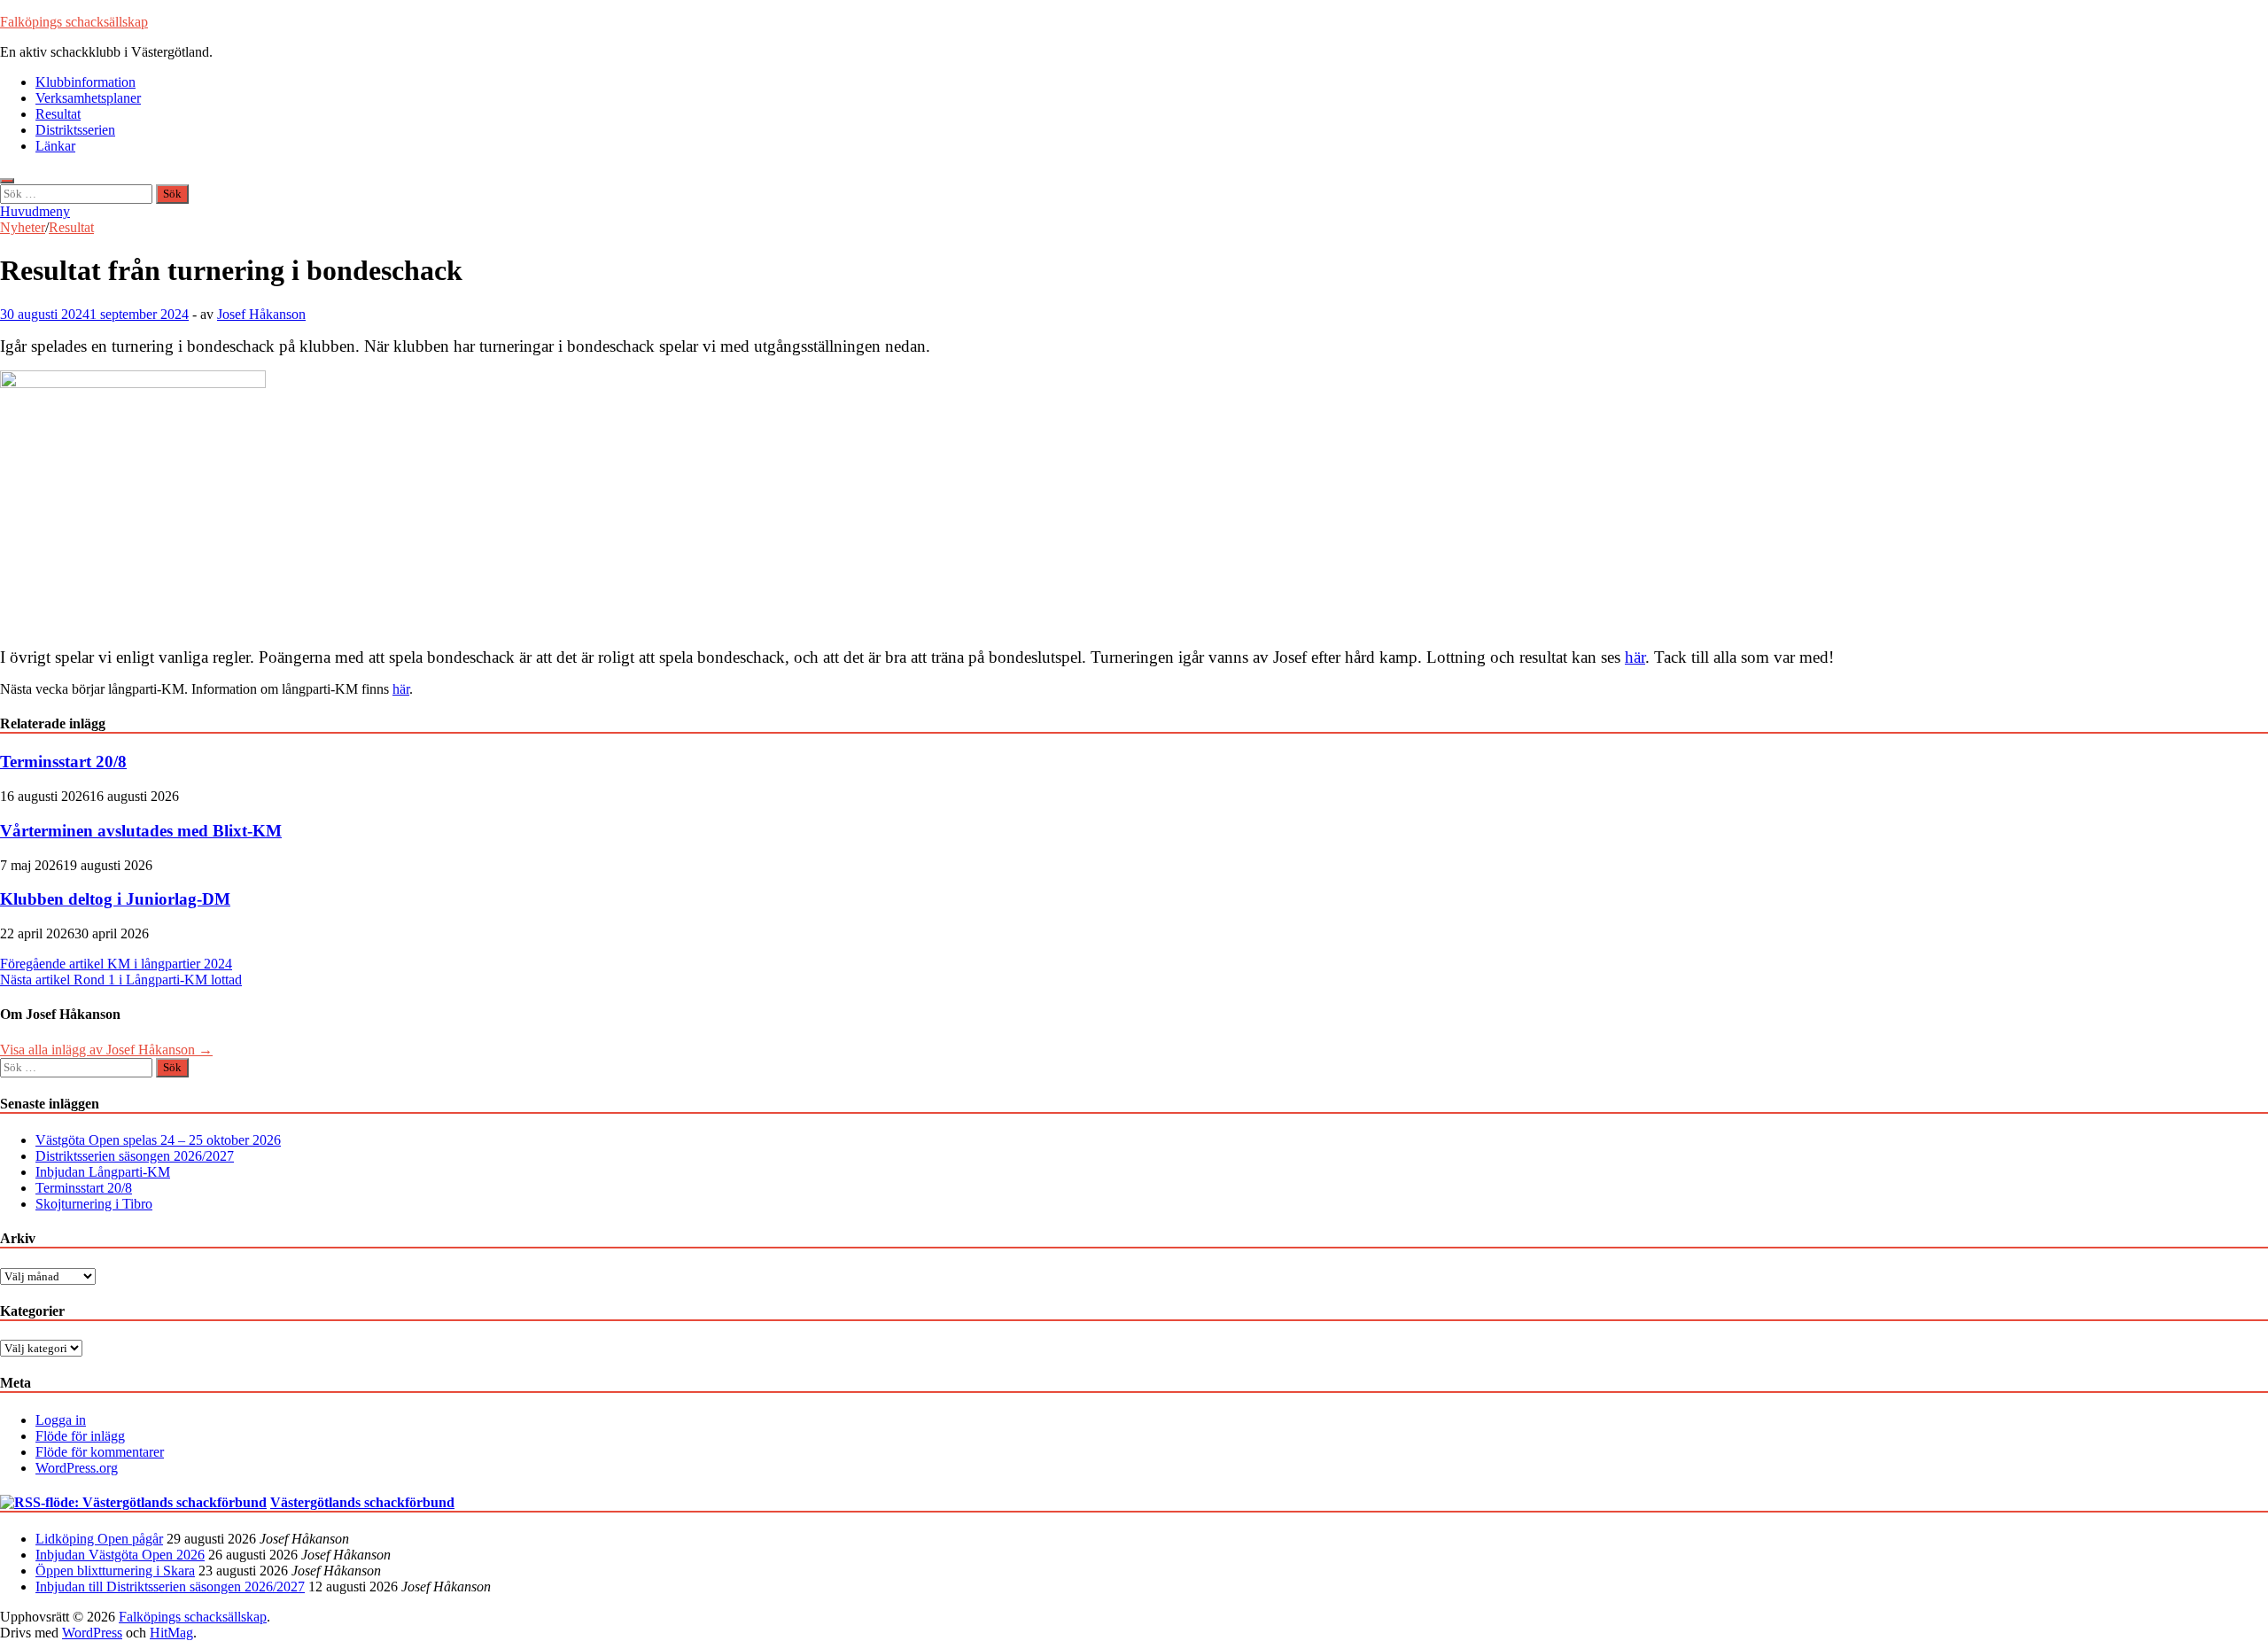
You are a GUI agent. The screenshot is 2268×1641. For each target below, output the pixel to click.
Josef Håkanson (261, 314)
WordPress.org (77, 1468)
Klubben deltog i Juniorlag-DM (115, 899)
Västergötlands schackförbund (362, 1502)
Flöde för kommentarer (100, 1452)
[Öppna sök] (7, 181)
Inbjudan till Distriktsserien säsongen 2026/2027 (170, 1587)
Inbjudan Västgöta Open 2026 (120, 1555)
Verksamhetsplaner (88, 98)
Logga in (61, 1420)
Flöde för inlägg (80, 1436)
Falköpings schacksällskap (74, 22)
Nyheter (23, 227)
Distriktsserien (75, 130)
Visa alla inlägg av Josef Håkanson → (106, 1050)
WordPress (92, 1633)
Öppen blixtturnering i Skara (115, 1571)
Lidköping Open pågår (99, 1539)
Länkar (55, 146)
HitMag (171, 1633)
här (1635, 657)
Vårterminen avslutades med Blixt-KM (141, 831)
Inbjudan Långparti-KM (103, 1172)
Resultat (58, 114)
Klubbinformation (85, 82)
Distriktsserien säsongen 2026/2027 (135, 1156)
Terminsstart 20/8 (63, 762)
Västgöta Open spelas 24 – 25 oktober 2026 (158, 1140)
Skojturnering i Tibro (94, 1204)
